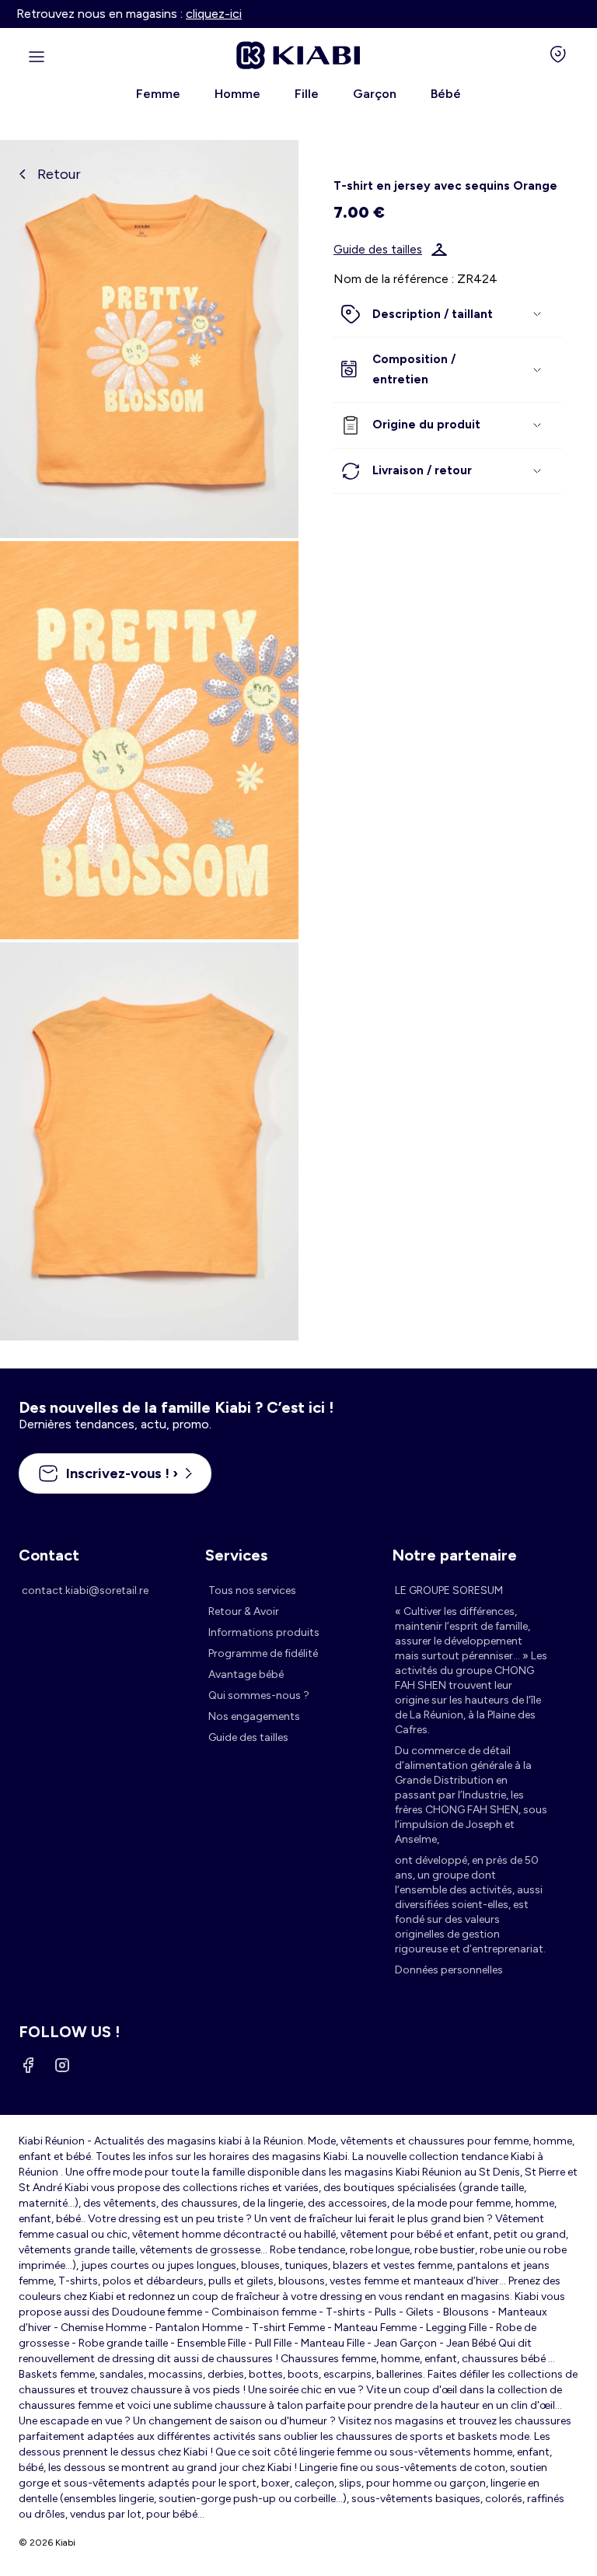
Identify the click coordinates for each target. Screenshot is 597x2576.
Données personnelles (449, 1970)
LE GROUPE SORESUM (449, 1590)
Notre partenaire (454, 1555)
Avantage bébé (246, 1674)
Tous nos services (252, 1590)
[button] (448, 315)
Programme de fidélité (263, 1653)
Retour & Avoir (244, 1611)
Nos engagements (254, 1716)
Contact (49, 1555)
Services (236, 1555)
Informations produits (264, 1632)
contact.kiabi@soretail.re (85, 1590)
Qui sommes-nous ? (259, 1695)
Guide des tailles (378, 250)
